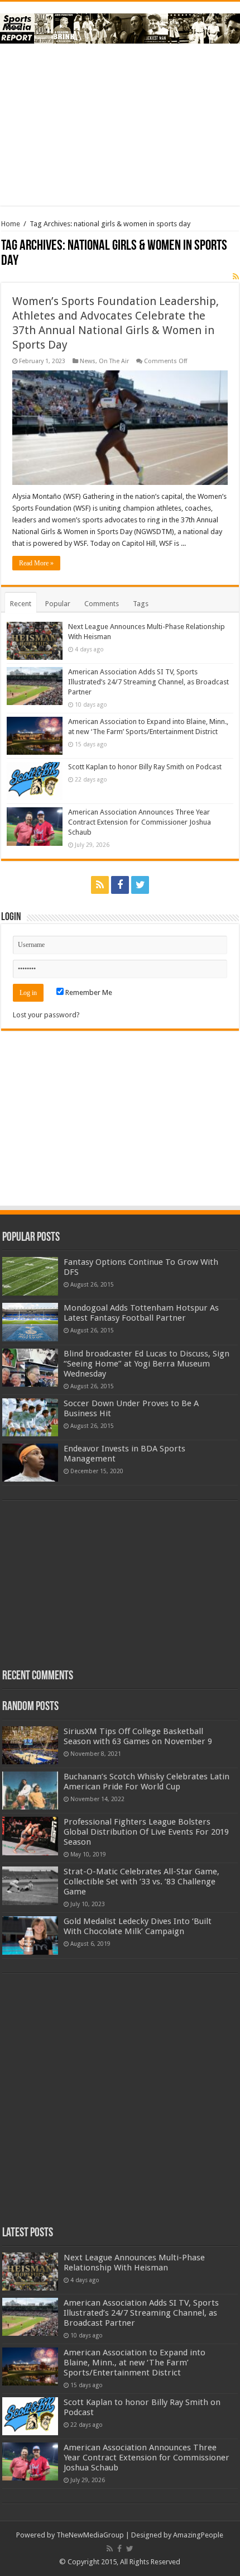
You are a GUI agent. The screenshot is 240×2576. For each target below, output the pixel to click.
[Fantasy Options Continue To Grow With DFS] (30, 1276)
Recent (21, 604)
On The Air (114, 361)
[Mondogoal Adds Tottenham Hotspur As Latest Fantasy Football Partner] (30, 1322)
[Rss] (100, 885)
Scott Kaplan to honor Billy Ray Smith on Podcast (145, 767)
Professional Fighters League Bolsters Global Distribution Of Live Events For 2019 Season (146, 1832)
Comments (102, 604)
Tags (141, 604)
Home (11, 224)
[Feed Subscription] (236, 277)
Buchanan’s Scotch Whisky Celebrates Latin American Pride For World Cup (147, 1782)
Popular (58, 604)
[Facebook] (120, 885)
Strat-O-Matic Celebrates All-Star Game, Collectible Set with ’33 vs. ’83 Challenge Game (141, 1882)
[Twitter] (140, 885)
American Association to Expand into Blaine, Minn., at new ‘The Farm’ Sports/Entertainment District (135, 2363)
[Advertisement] (120, 125)
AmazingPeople (198, 2535)
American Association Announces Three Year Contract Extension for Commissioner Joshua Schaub (140, 822)
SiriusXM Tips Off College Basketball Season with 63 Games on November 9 (138, 1736)
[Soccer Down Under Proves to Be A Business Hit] (30, 1417)
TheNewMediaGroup (90, 2535)
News (88, 361)
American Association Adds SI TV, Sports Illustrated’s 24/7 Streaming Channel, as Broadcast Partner (148, 682)
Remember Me (88, 992)
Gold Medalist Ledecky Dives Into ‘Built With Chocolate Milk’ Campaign (138, 1926)
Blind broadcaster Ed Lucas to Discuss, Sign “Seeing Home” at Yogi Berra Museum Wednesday (147, 1364)
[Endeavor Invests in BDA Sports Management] (30, 1463)
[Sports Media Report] (120, 26)
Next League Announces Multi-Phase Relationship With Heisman (134, 2263)
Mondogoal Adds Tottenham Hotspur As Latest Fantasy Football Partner (141, 1313)
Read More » (36, 563)
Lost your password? (46, 1015)
